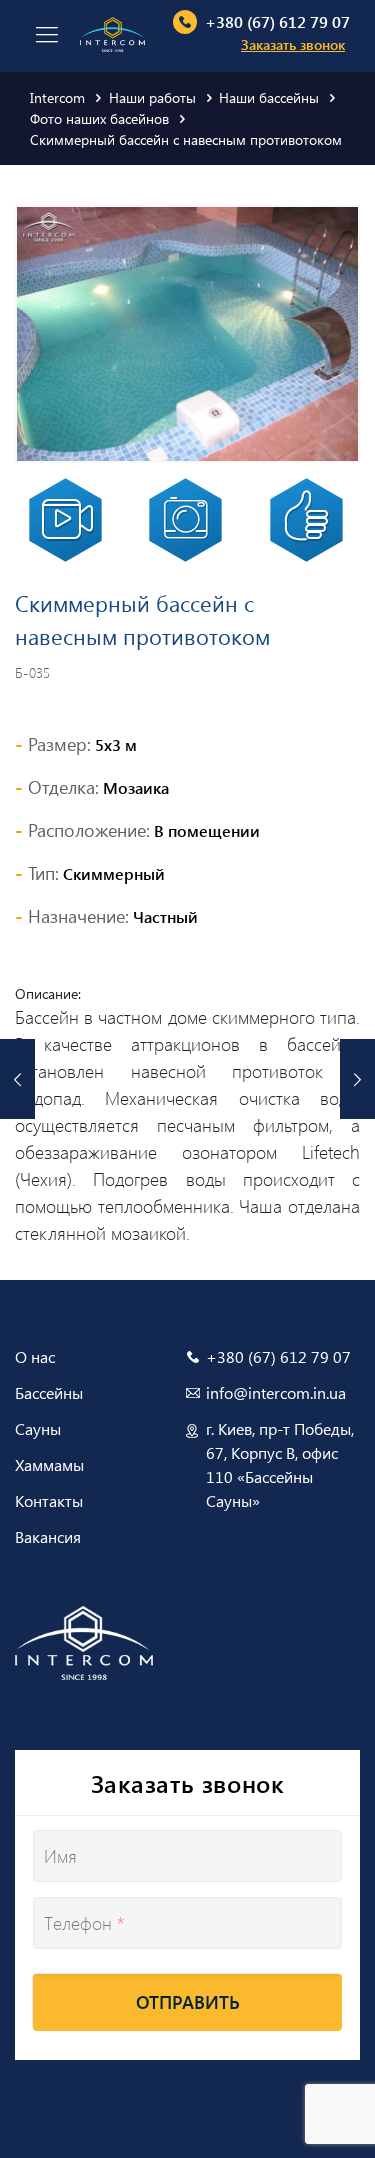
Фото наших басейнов (99, 118)
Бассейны (49, 1392)
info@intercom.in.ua (276, 1392)
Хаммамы (49, 1464)
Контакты (49, 1500)
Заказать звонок (293, 44)
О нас (35, 1356)
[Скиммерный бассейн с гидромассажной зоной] (357, 1079)
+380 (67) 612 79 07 (277, 21)
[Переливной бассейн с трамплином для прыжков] (17, 1079)
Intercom (57, 97)
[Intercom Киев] (112, 32)
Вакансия (48, 1536)
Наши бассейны (269, 97)
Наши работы (152, 97)
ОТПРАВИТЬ (188, 2002)
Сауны (38, 1428)
